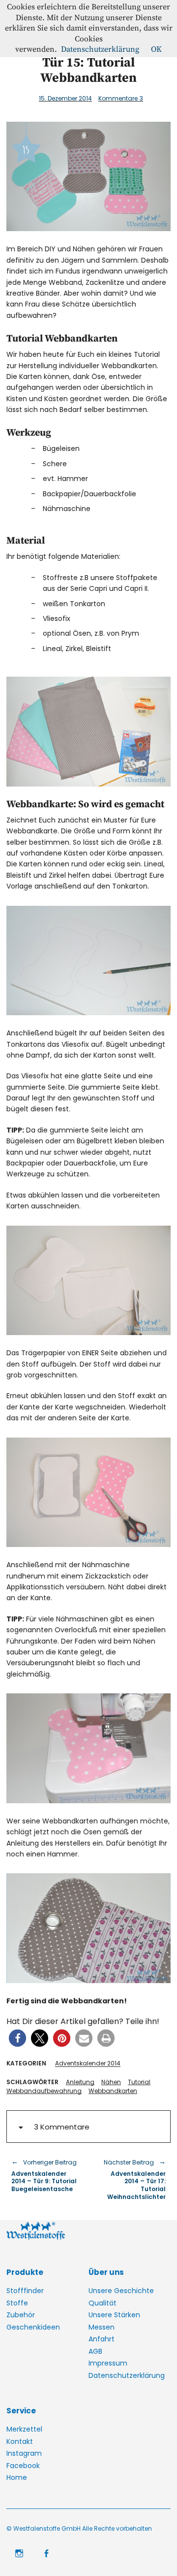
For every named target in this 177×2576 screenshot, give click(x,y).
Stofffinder (25, 2291)
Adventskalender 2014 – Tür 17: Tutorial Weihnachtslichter (132, 2179)
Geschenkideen (33, 2327)
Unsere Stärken (114, 2315)
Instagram (24, 2453)
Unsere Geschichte (121, 2291)
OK (156, 49)
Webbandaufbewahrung (44, 2091)
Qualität (103, 2303)
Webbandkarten (113, 2091)
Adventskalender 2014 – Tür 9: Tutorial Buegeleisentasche (44, 2175)
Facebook (23, 2466)
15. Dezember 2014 (65, 98)
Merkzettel (24, 2429)
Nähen (111, 2082)
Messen (102, 2327)
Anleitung (80, 2082)
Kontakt (20, 2441)
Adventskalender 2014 (88, 2063)
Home (17, 2477)
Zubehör (21, 2315)
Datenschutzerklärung (127, 2375)
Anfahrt (102, 2339)
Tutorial (139, 2082)
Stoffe (17, 2303)
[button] (17, 2038)
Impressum (108, 2363)
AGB (95, 2351)
